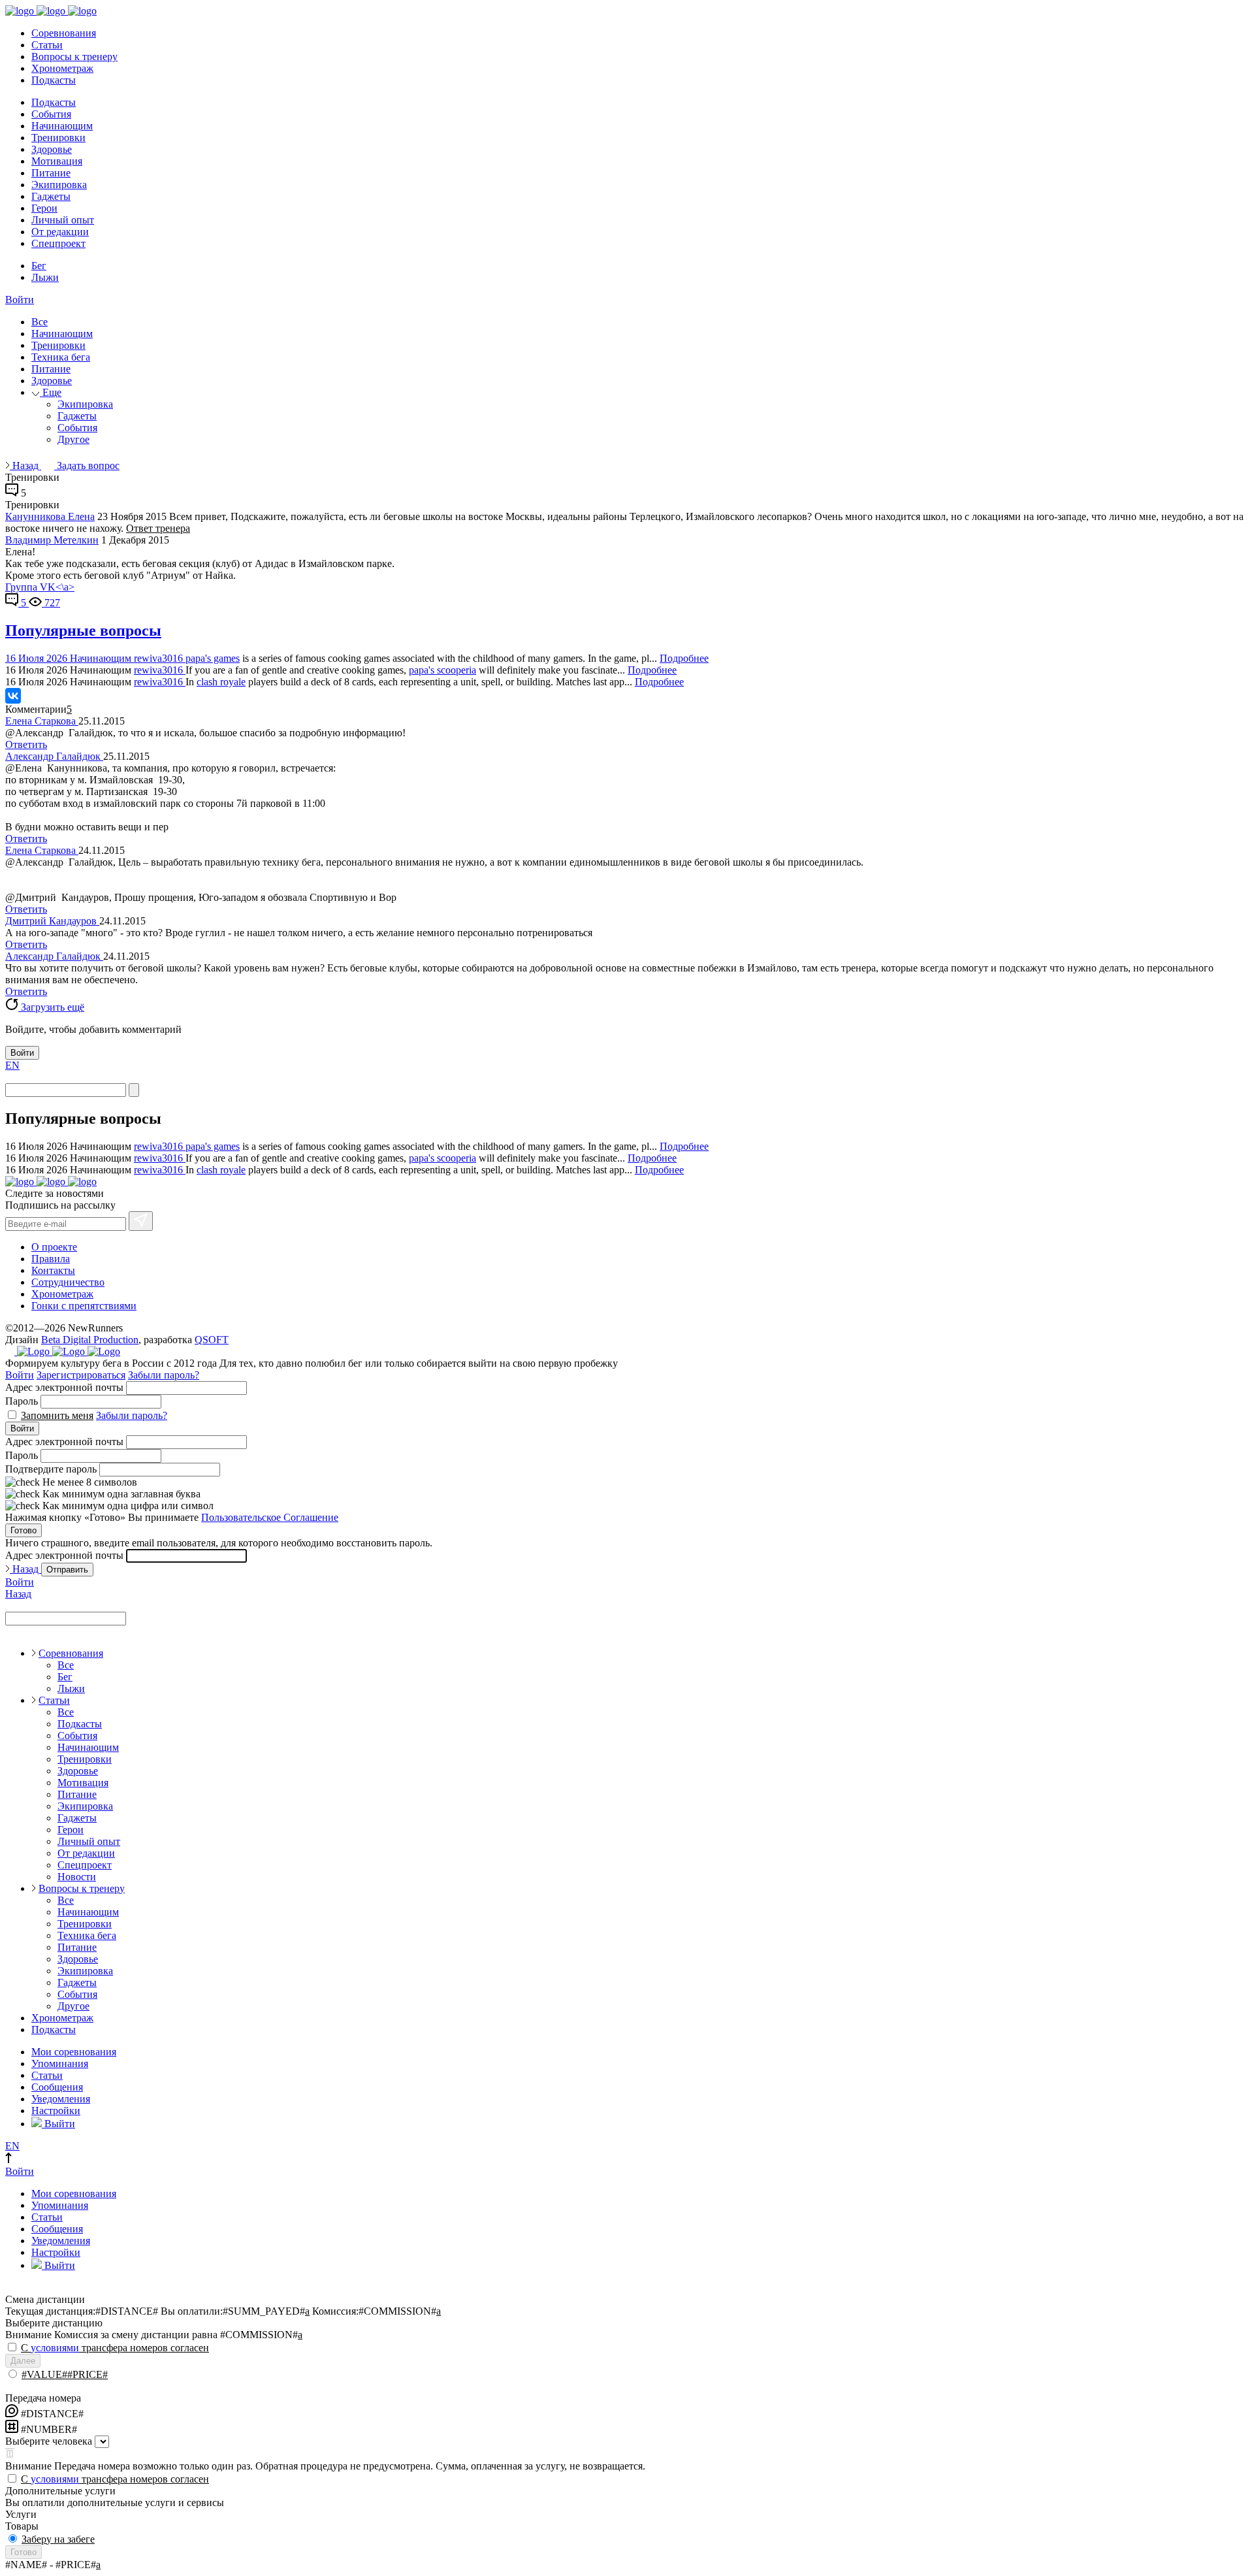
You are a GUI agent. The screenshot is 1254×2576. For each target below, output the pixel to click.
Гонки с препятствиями (84, 1306)
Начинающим (62, 126)
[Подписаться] (141, 1221)
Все (40, 322)
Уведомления (61, 2099)
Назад (25, 465)
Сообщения (57, 2087)
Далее (23, 2361)
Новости (77, 1877)
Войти (20, 300)
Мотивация (57, 161)
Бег (39, 266)
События (51, 114)
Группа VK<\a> (40, 587)
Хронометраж (62, 68)
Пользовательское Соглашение (270, 1517)
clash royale (221, 682)
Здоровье (52, 149)
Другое (73, 439)
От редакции (60, 232)
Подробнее (684, 658)
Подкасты (54, 80)
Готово (24, 1530)
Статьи (47, 45)
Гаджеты (51, 196)
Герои (44, 208)
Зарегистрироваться (81, 1375)
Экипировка (59, 185)
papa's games (213, 658)
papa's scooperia (442, 670)
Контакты (53, 1270)
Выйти (58, 2124)
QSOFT (212, 1340)
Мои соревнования (74, 2052)
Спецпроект (58, 243)
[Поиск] (134, 1090)
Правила (51, 1259)
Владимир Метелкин (52, 540)
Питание (51, 173)
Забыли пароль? (164, 1375)
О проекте (54, 1247)
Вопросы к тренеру (74, 57)
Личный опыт (63, 220)
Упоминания (60, 2063)
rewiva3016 (160, 658)
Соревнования (64, 33)
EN (12, 1065)
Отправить (67, 1570)
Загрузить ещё (51, 1007)
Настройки (56, 2111)
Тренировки (58, 138)
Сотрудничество (68, 1282)
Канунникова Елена (50, 516)
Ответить (26, 744)
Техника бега (61, 357)
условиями (55, 2348)
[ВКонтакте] (13, 696)
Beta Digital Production (90, 1340)
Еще (51, 392)
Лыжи (45, 277)
